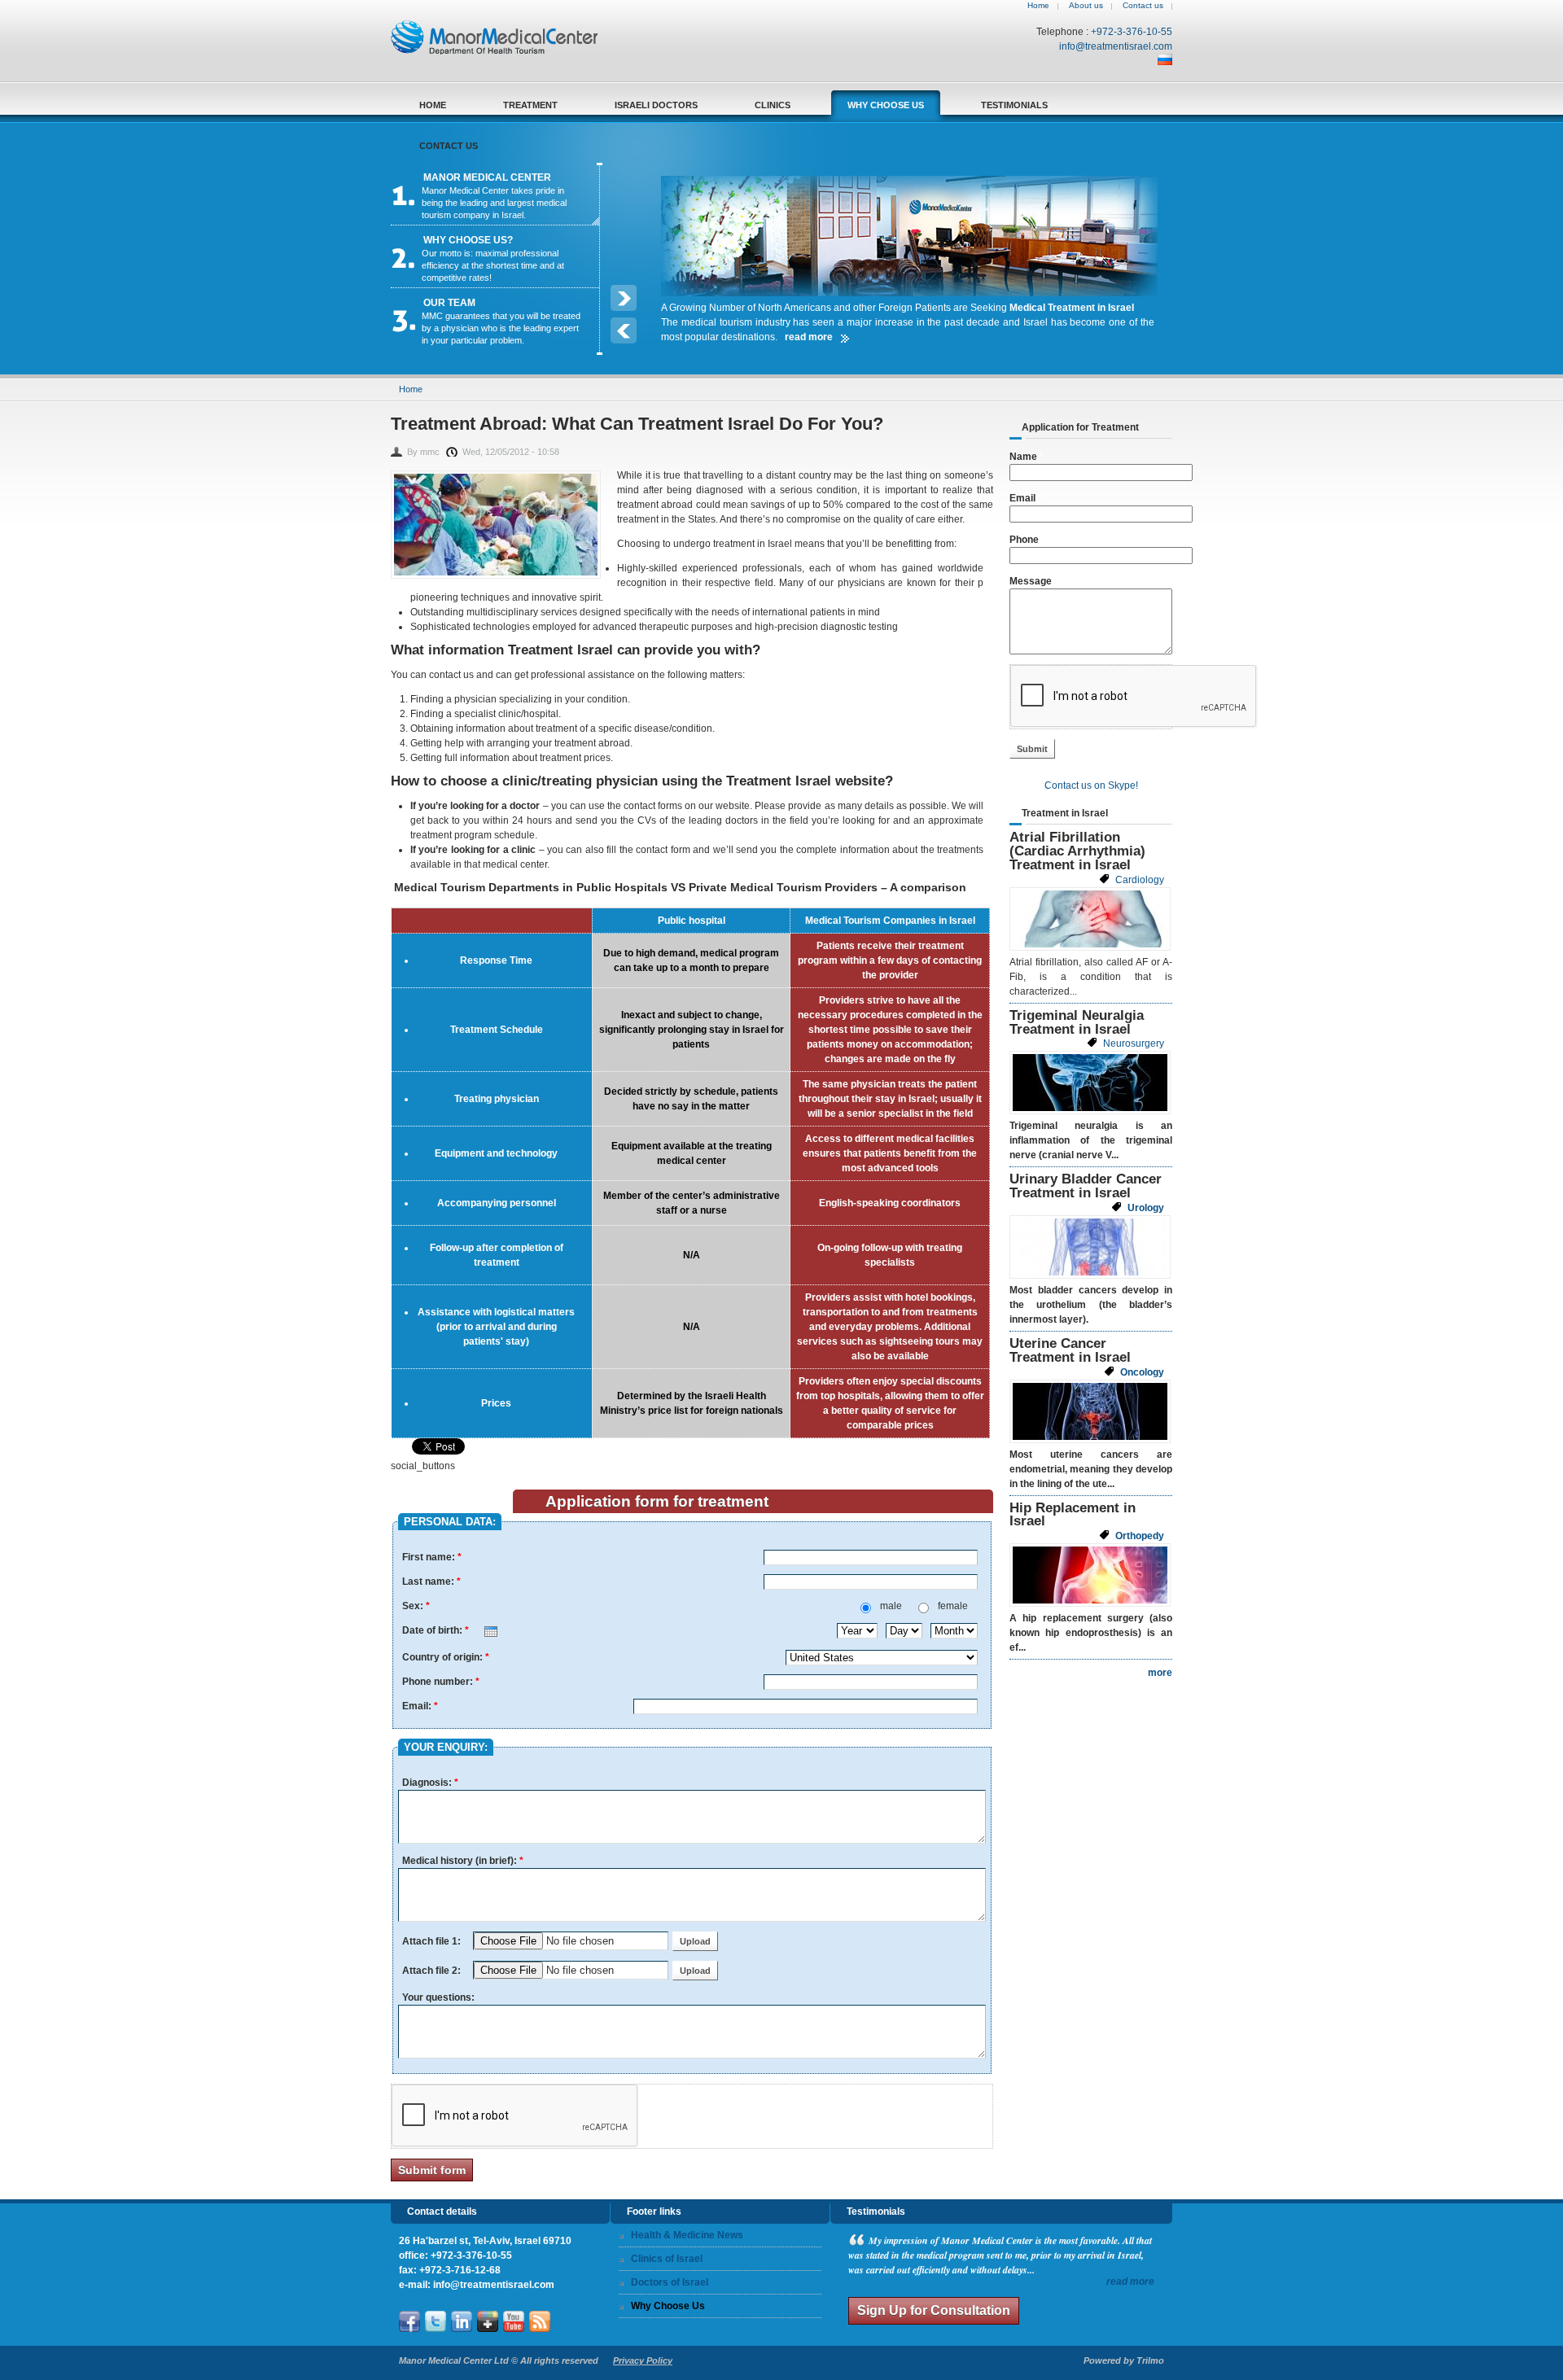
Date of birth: (436, 1630)
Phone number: (441, 1682)
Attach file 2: (433, 1971)
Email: (420, 1706)
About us (1086, 5)
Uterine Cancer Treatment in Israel (1070, 1350)
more (1160, 1673)
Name (1027, 457)
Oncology (1142, 1372)
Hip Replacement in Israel (1073, 1515)
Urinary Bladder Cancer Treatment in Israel (1086, 1186)
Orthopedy (1140, 1536)
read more (1130, 2282)
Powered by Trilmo (1124, 2360)
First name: (432, 1557)
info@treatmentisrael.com (1116, 46)
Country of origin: (446, 1657)
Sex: (416, 1606)
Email (1026, 498)
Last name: (431, 1582)
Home (1038, 5)
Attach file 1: (433, 1941)
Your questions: (438, 1997)
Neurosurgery (1134, 1043)
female (953, 1606)
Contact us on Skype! (1091, 785)
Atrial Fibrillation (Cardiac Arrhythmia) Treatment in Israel (1077, 851)
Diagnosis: (430, 1783)
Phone (1024, 540)
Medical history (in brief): (463, 1861)
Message (1031, 581)
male (892, 1606)
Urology (1146, 1208)
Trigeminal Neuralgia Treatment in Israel (1077, 1022)
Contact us (1143, 5)
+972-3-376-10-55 (1132, 32)
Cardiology (1140, 880)
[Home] (502, 51)
